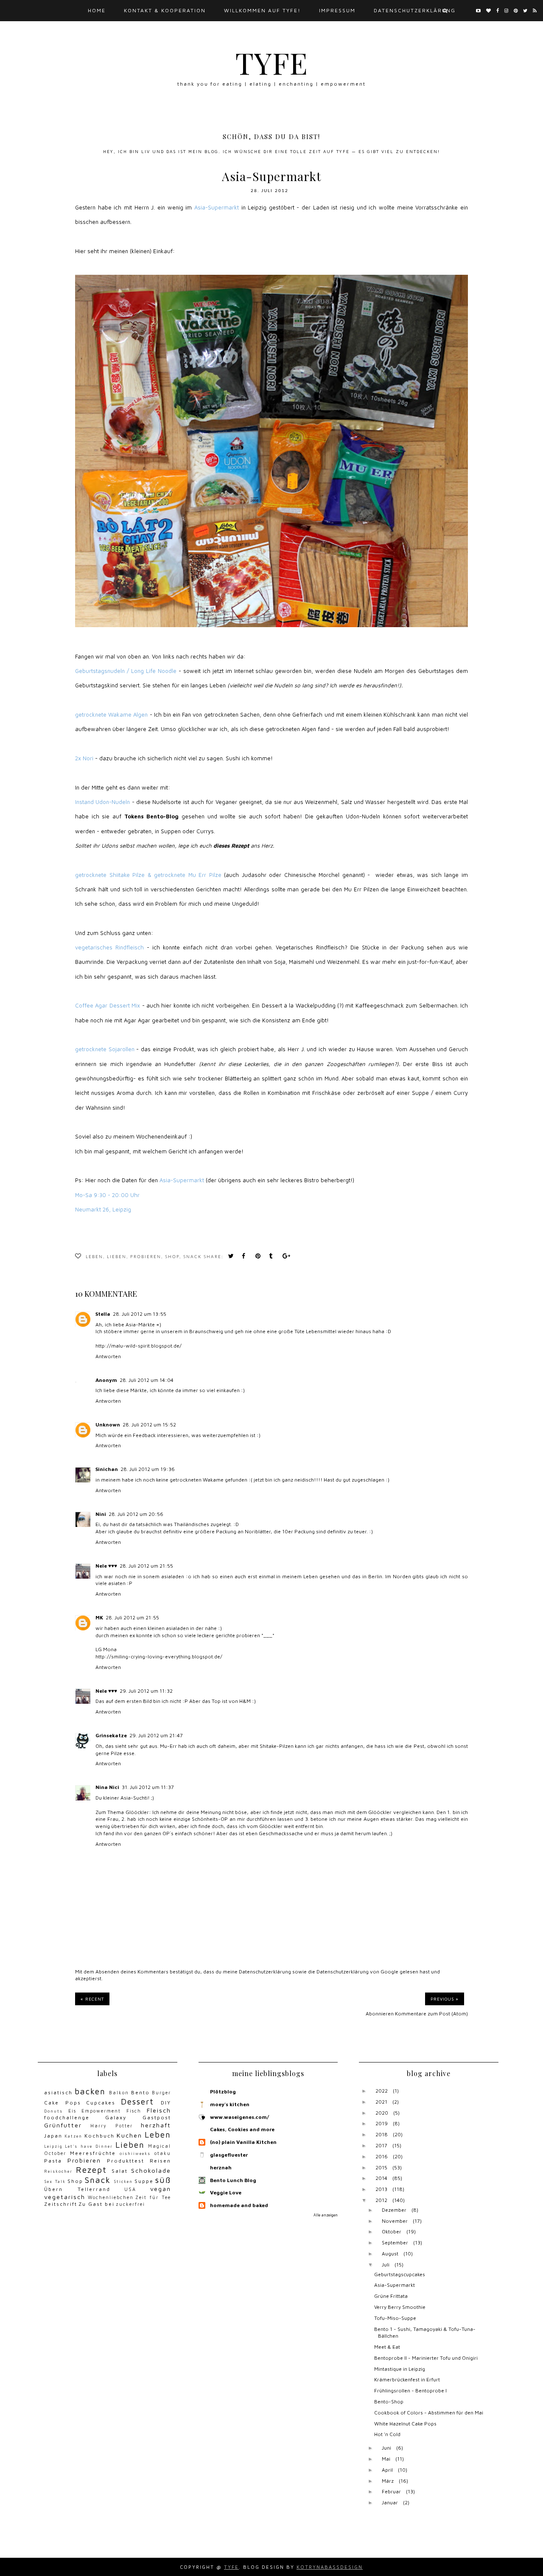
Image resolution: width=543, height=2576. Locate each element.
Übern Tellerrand (77, 2189)
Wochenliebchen (111, 2197)
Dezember (394, 2210)
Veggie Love (226, 2192)
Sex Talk (55, 2181)
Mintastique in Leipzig (400, 2369)
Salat (120, 2171)
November (395, 2221)
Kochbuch (99, 2136)
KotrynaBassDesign (330, 2567)
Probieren (146, 1257)
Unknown (108, 1425)
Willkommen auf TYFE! (262, 10)
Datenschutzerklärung (265, 1972)
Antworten (108, 1356)
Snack (192, 1257)
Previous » (445, 1999)
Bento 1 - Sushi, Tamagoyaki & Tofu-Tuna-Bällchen (425, 2333)
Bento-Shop (389, 2402)
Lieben (117, 1257)
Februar (391, 2491)
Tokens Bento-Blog (152, 816)
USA (130, 2189)
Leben (94, 1257)
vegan (161, 2189)
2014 (381, 2178)
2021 (381, 2102)
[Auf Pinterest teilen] (260, 1257)
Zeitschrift (61, 2204)
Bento (140, 2092)
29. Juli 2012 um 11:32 (146, 1691)
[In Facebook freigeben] (246, 1257)
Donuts (53, 2111)
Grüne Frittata (391, 2296)
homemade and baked (239, 2205)
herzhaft (156, 2125)
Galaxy (116, 2117)
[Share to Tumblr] (273, 1257)
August (390, 2254)
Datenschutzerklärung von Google (357, 1972)
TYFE (272, 62)
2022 (382, 2091)
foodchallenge (67, 2117)
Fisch (134, 2111)
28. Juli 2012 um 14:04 (147, 1380)
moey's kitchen (230, 2104)
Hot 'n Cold (387, 2434)
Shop (172, 1257)
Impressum (337, 10)
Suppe (144, 2181)
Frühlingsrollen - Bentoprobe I (410, 2390)
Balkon (119, 2093)
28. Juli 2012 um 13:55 (140, 1314)
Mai (386, 2459)
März (388, 2481)
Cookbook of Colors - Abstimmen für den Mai (429, 2413)
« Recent (92, 1999)
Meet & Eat (387, 2347)
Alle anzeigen (326, 2215)
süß (163, 2180)
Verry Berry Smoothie (400, 2307)
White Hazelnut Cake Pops (405, 2424)
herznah (221, 2167)
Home (97, 10)
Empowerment (101, 2111)
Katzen (73, 2136)
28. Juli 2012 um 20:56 (136, 1514)
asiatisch (58, 2092)
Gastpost (157, 2117)
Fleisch (159, 2110)
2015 (381, 2167)
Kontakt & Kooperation (165, 10)
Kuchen (129, 2135)
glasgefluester (229, 2155)
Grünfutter (63, 2125)
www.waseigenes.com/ (239, 2117)
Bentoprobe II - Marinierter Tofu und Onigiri (426, 2358)
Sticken (123, 2181)
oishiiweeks (135, 2153)
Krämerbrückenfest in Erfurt (407, 2379)
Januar (390, 2502)
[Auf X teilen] (232, 1257)
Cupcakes (101, 2103)
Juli (386, 2265)
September (395, 2242)
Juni (386, 2448)
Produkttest (126, 2161)
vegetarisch (65, 2197)
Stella (103, 1314)
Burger (161, 2093)
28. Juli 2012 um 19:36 (148, 1469)
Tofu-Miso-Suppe (395, 2318)
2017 (381, 2145)
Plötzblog (223, 2092)
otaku (163, 2153)
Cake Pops (63, 2103)
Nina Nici (107, 1787)
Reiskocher (58, 2171)
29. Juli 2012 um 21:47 (156, 1735)
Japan (53, 2136)
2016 (382, 2156)
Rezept (91, 2170)
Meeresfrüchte (93, 2153)
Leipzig (53, 2146)
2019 (382, 2123)
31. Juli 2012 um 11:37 (148, 1787)
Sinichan (107, 1469)
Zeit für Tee (153, 2197)
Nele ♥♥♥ (106, 1566)
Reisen (160, 2161)
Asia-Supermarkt (395, 2285)
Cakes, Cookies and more (242, 2129)
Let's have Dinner (89, 2146)
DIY (166, 2103)
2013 (381, 2189)
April (387, 2470)
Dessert (137, 2101)
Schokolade (151, 2170)
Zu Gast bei (97, 2204)
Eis (72, 2111)
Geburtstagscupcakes (400, 2274)
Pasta (53, 2161)
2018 (382, 2134)
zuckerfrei (130, 2204)
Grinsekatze (111, 1735)
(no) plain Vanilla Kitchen (243, 2142)
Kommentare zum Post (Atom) (431, 2014)
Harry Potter (112, 2126)
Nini (101, 1514)
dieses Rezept (231, 846)
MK (99, 1617)
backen (90, 2091)
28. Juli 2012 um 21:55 (146, 1566)
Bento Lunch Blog (233, 2180)
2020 (382, 2113)
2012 (381, 2200)
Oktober (392, 2231)
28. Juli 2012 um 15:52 (149, 1425)
